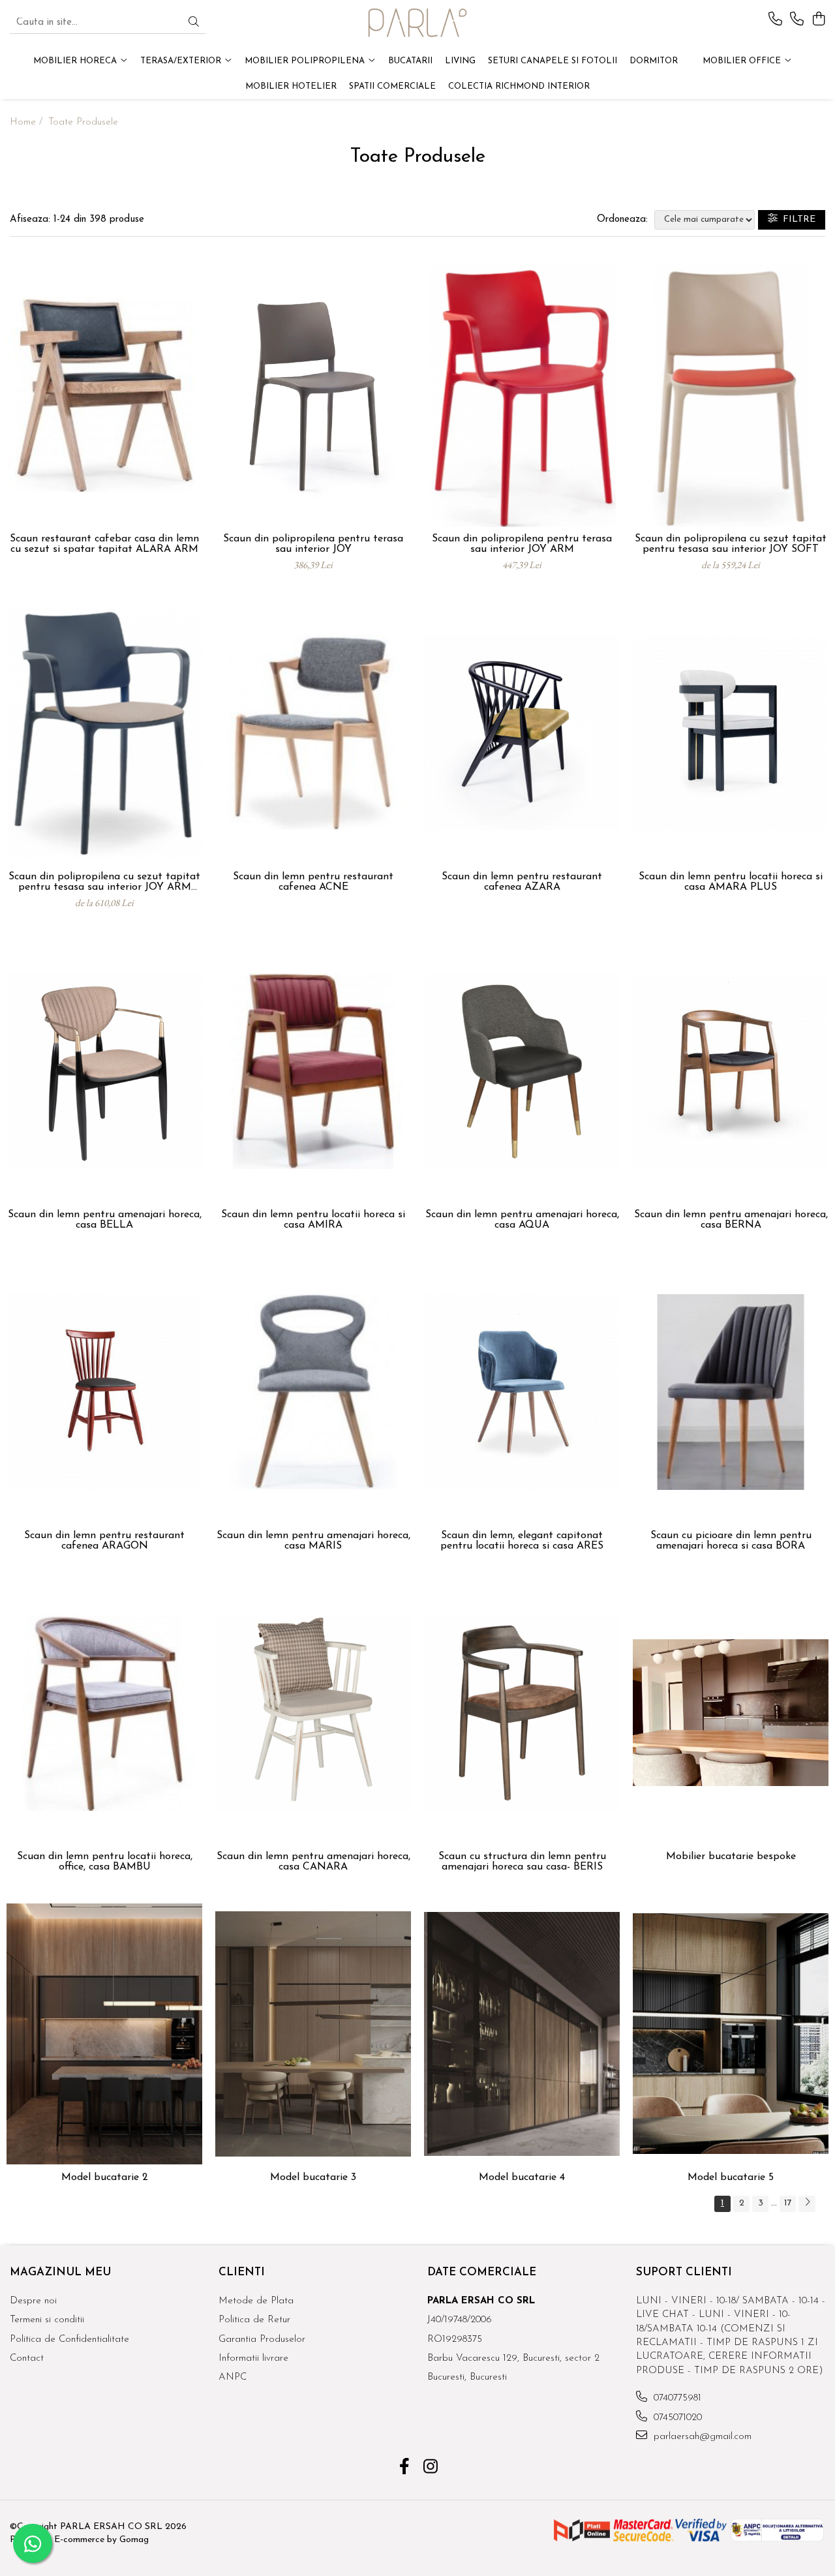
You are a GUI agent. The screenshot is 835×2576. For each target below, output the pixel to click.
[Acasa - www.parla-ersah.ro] (417, 23)
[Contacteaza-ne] (775, 20)
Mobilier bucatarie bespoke (731, 1856)
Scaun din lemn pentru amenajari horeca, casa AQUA (522, 1220)
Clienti (242, 2272)
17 (788, 2203)
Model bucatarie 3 (313, 2177)
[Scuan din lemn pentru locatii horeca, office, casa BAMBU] (104, 1713)
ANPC (233, 2377)
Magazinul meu (60, 2272)
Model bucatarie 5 (731, 2177)
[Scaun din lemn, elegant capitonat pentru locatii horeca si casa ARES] (522, 1392)
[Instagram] (431, 2468)
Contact (27, 2358)
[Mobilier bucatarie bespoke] (731, 1713)
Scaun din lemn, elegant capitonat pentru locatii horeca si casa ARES (522, 1541)
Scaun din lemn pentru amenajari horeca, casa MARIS (313, 1541)
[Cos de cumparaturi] (818, 20)
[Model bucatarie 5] (731, 2034)
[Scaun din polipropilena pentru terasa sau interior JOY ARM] (522, 395)
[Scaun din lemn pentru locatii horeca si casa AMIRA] (313, 1071)
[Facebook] (405, 2468)
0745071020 (676, 2418)
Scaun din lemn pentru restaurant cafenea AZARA (522, 882)
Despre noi (33, 2301)
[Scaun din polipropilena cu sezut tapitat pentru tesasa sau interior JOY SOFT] (731, 395)
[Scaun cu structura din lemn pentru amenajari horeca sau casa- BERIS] (522, 1713)
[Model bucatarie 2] (104, 2034)
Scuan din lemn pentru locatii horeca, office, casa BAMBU (105, 1862)
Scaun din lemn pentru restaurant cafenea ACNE (313, 882)
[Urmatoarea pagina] (807, 2204)
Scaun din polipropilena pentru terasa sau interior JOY (313, 544)
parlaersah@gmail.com (701, 2437)
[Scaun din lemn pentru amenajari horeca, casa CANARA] (313, 1713)
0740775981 (676, 2398)
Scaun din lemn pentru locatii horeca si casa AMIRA (313, 1220)
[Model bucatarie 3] (313, 2034)
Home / (28, 122)
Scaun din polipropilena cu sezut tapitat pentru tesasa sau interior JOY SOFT (731, 544)
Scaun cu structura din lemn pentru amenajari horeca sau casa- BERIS (522, 1862)
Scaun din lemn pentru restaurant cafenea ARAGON (104, 1541)
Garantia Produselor (262, 2340)
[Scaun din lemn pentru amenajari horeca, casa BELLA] (104, 1071)
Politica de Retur (254, 2320)
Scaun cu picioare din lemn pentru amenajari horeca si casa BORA (731, 1541)
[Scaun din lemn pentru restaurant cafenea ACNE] (313, 733)
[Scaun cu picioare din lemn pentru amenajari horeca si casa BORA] (731, 1392)
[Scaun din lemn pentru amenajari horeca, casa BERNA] (731, 1071)
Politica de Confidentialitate (69, 2340)
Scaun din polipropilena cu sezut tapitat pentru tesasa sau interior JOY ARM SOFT (104, 882)
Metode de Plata (256, 2301)
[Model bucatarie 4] (522, 2034)
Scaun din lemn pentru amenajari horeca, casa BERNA (731, 1220)
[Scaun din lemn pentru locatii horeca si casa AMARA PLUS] (731, 733)
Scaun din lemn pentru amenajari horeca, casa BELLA (105, 1220)
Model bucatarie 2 (105, 2177)
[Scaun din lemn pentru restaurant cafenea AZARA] (522, 733)
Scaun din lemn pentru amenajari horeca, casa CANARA (313, 1862)
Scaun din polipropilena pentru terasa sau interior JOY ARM (522, 544)
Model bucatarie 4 (522, 2177)
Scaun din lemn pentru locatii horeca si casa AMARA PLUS (731, 882)
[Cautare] (194, 23)
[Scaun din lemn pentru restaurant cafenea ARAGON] (104, 1392)
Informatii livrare (253, 2358)
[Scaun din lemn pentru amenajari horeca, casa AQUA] (522, 1071)
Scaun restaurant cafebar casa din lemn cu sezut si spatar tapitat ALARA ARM (104, 544)
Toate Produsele (83, 122)
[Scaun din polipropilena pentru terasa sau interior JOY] (313, 395)
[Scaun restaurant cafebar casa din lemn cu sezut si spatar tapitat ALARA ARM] (104, 395)
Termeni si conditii (47, 2320)
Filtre (797, 220)
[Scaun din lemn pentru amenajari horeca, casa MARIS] (313, 1392)
